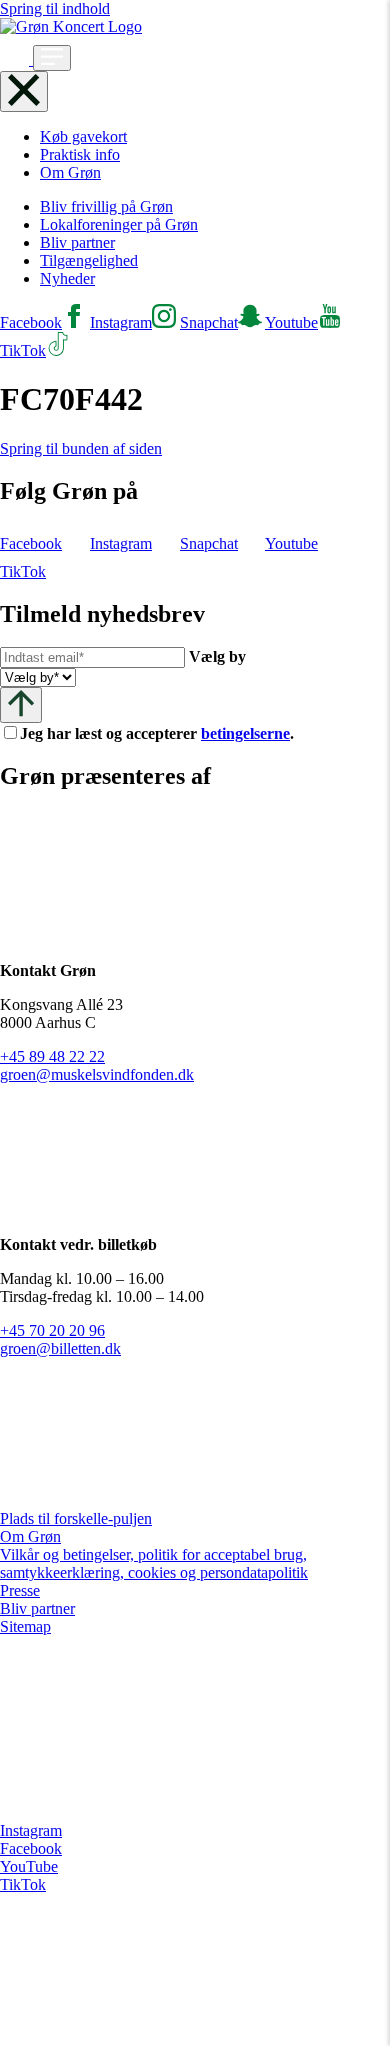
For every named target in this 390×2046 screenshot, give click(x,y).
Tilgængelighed (89, 260)
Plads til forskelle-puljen (76, 1518)
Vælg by (217, 656)
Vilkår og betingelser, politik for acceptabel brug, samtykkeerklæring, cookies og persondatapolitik (154, 1563)
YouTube (29, 1866)
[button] (16, 59)
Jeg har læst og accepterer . (173, 733)
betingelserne (245, 733)
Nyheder (67, 278)
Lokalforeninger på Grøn (119, 224)
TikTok (23, 1884)
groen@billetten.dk (60, 1348)
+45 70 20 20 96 (52, 1330)
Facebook (31, 1848)
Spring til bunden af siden (81, 448)
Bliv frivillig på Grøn (106, 206)
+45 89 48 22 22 (52, 1056)
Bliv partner (77, 242)
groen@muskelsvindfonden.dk (97, 1074)
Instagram (31, 1830)
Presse (20, 1590)
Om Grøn (70, 172)
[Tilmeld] (21, 704)
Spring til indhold (55, 8)
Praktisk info (80, 154)
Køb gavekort (83, 136)
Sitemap (25, 1626)
